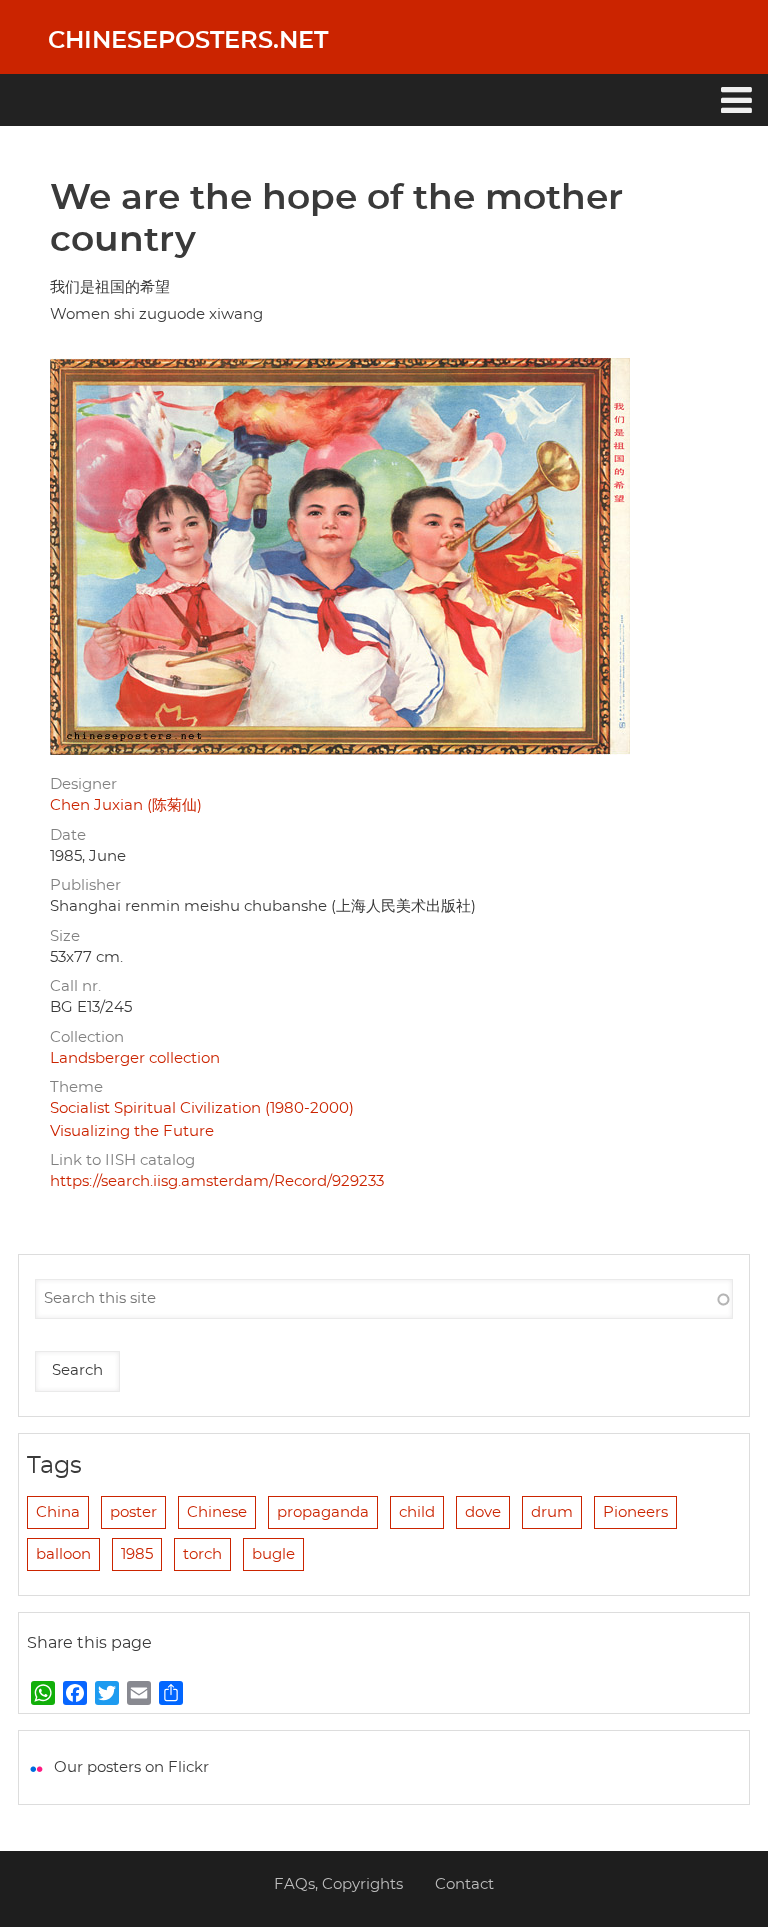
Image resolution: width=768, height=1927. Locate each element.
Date (68, 835)
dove (483, 1512)
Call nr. (75, 986)
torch (202, 1554)
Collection (87, 1037)
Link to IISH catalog (122, 1160)
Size (65, 936)
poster (133, 1512)
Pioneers (635, 1512)
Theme (76, 1087)
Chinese (217, 1512)
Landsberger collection (135, 1058)
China (58, 1512)
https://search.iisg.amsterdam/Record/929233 (217, 1181)
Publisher (85, 885)
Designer (83, 784)
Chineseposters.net (188, 41)
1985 (137, 1554)
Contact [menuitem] (464, 1884)
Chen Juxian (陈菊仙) (126, 805)
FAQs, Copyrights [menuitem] (338, 1884)
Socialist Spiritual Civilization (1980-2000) (202, 1108)
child (417, 1512)
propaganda (323, 1512)
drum (552, 1512)
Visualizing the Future (132, 1131)
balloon (63, 1554)
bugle (273, 1554)
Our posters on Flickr (131, 1767)
